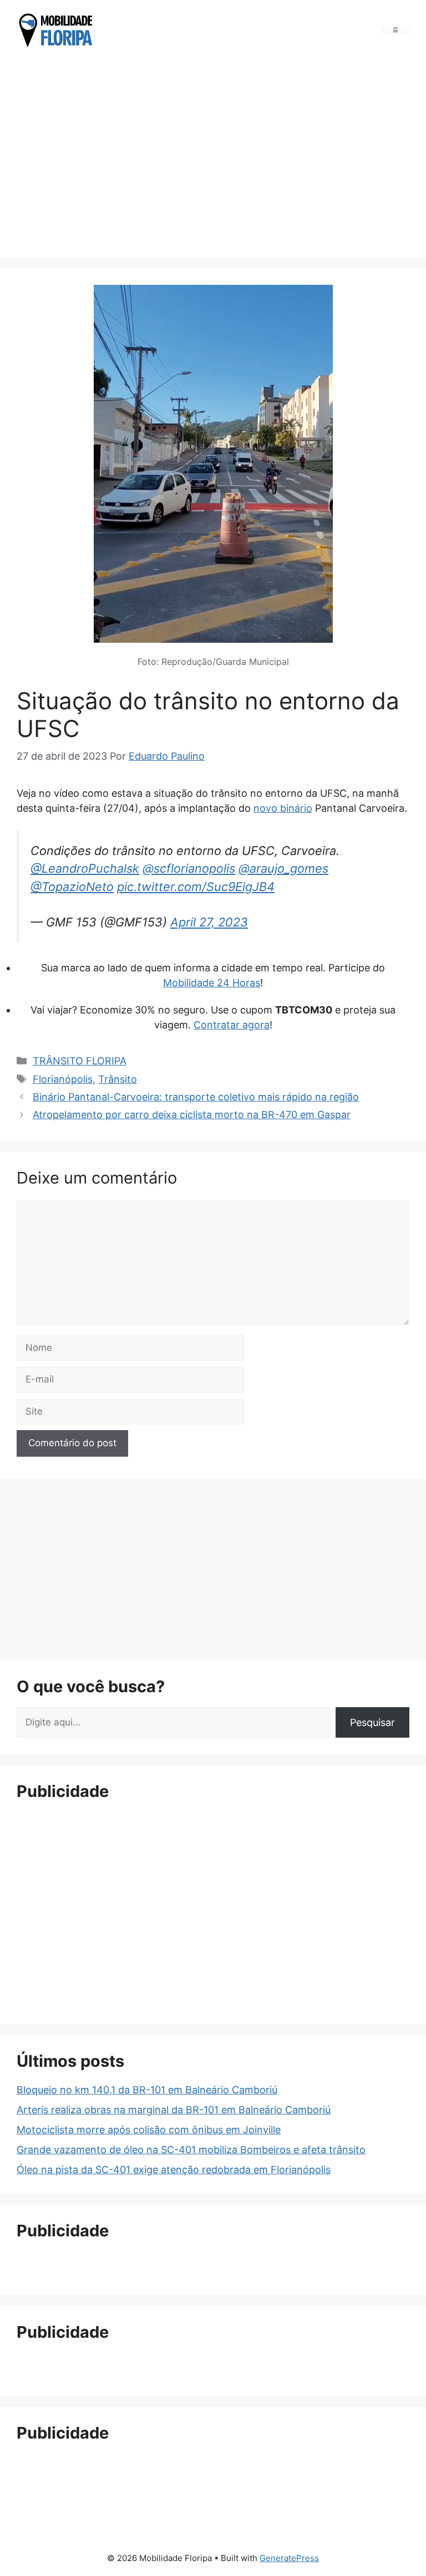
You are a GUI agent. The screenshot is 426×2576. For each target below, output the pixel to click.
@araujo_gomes (283, 868)
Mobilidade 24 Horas (212, 983)
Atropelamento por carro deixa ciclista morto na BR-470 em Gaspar (192, 1115)
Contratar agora (232, 1025)
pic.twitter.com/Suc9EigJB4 (196, 887)
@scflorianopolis (189, 868)
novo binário (283, 808)
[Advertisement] (213, 155)
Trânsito (118, 1079)
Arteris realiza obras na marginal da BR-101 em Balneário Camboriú (174, 2110)
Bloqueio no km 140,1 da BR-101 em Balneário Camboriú (147, 2090)
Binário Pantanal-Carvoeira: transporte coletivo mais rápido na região (196, 1097)
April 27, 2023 (209, 922)
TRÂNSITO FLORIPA (80, 1061)
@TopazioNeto (72, 887)
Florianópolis (63, 1079)
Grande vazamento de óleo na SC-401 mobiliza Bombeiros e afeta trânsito (191, 2150)
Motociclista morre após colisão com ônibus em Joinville (149, 2130)
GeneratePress (289, 2558)
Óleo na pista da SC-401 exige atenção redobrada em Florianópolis (174, 2170)
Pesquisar (372, 1722)
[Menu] (395, 30)
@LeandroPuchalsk (85, 868)
